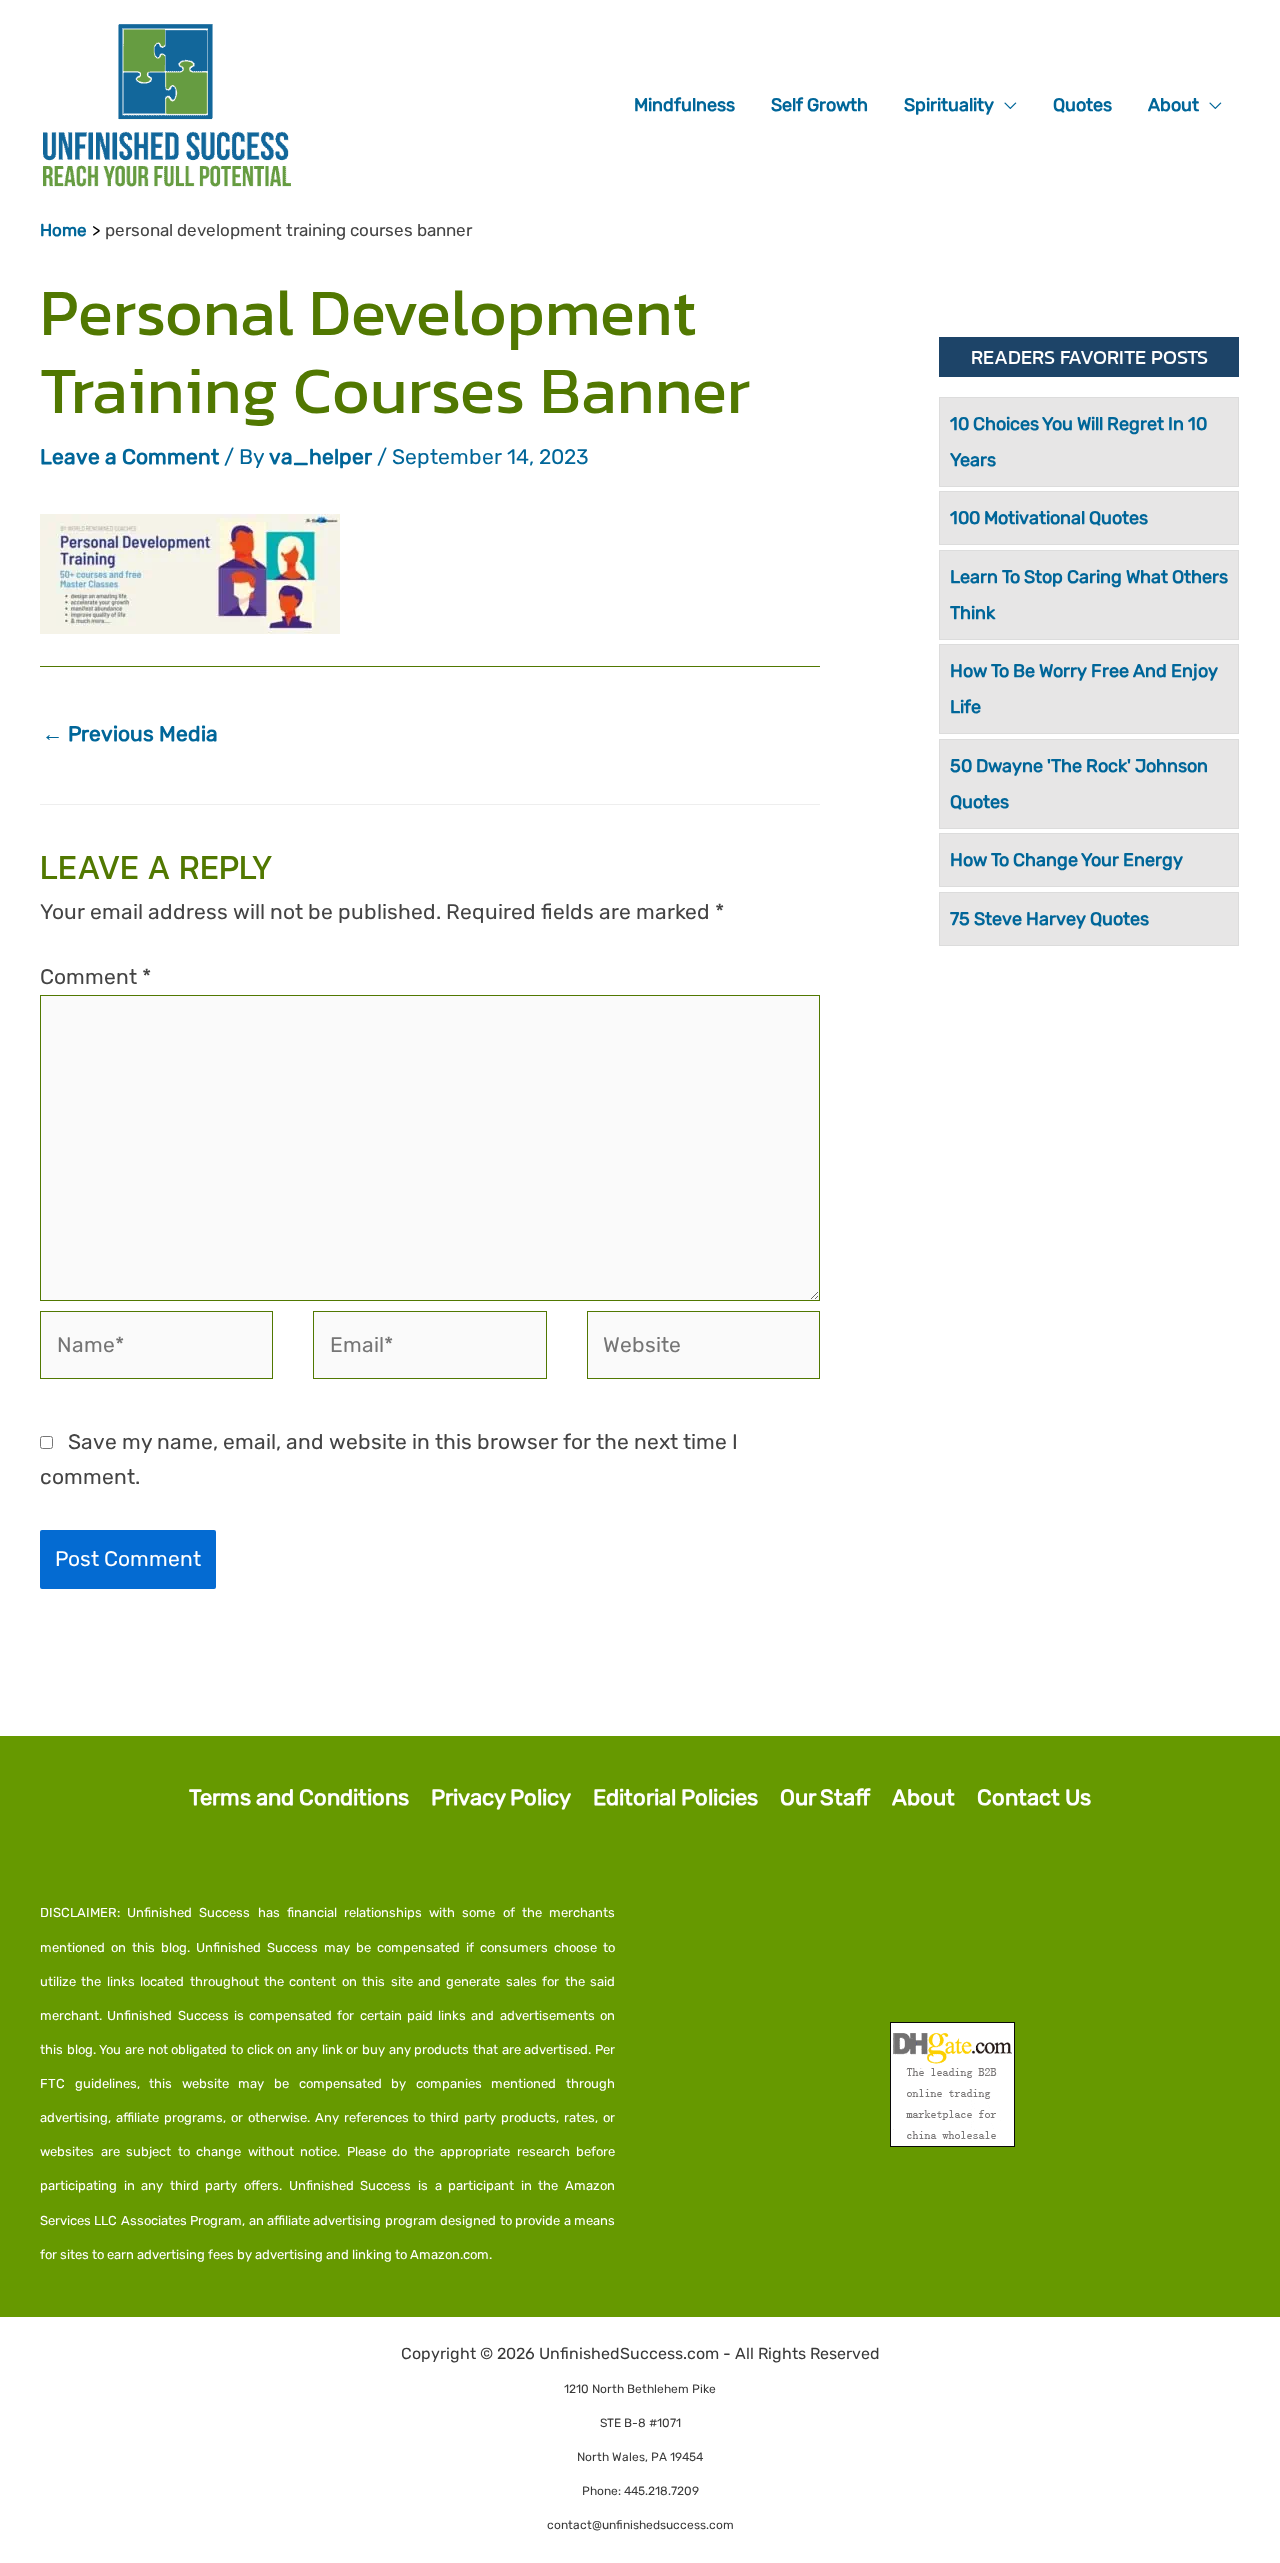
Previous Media (130, 733)
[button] (1005, 105)
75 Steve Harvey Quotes (1049, 919)
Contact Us (1034, 1797)
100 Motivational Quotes (1049, 518)
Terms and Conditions (299, 1797)
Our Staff (825, 1797)
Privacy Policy (501, 1797)
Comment (95, 976)
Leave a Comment (129, 456)
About (923, 1797)
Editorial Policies (675, 1797)
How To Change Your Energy (1066, 860)
